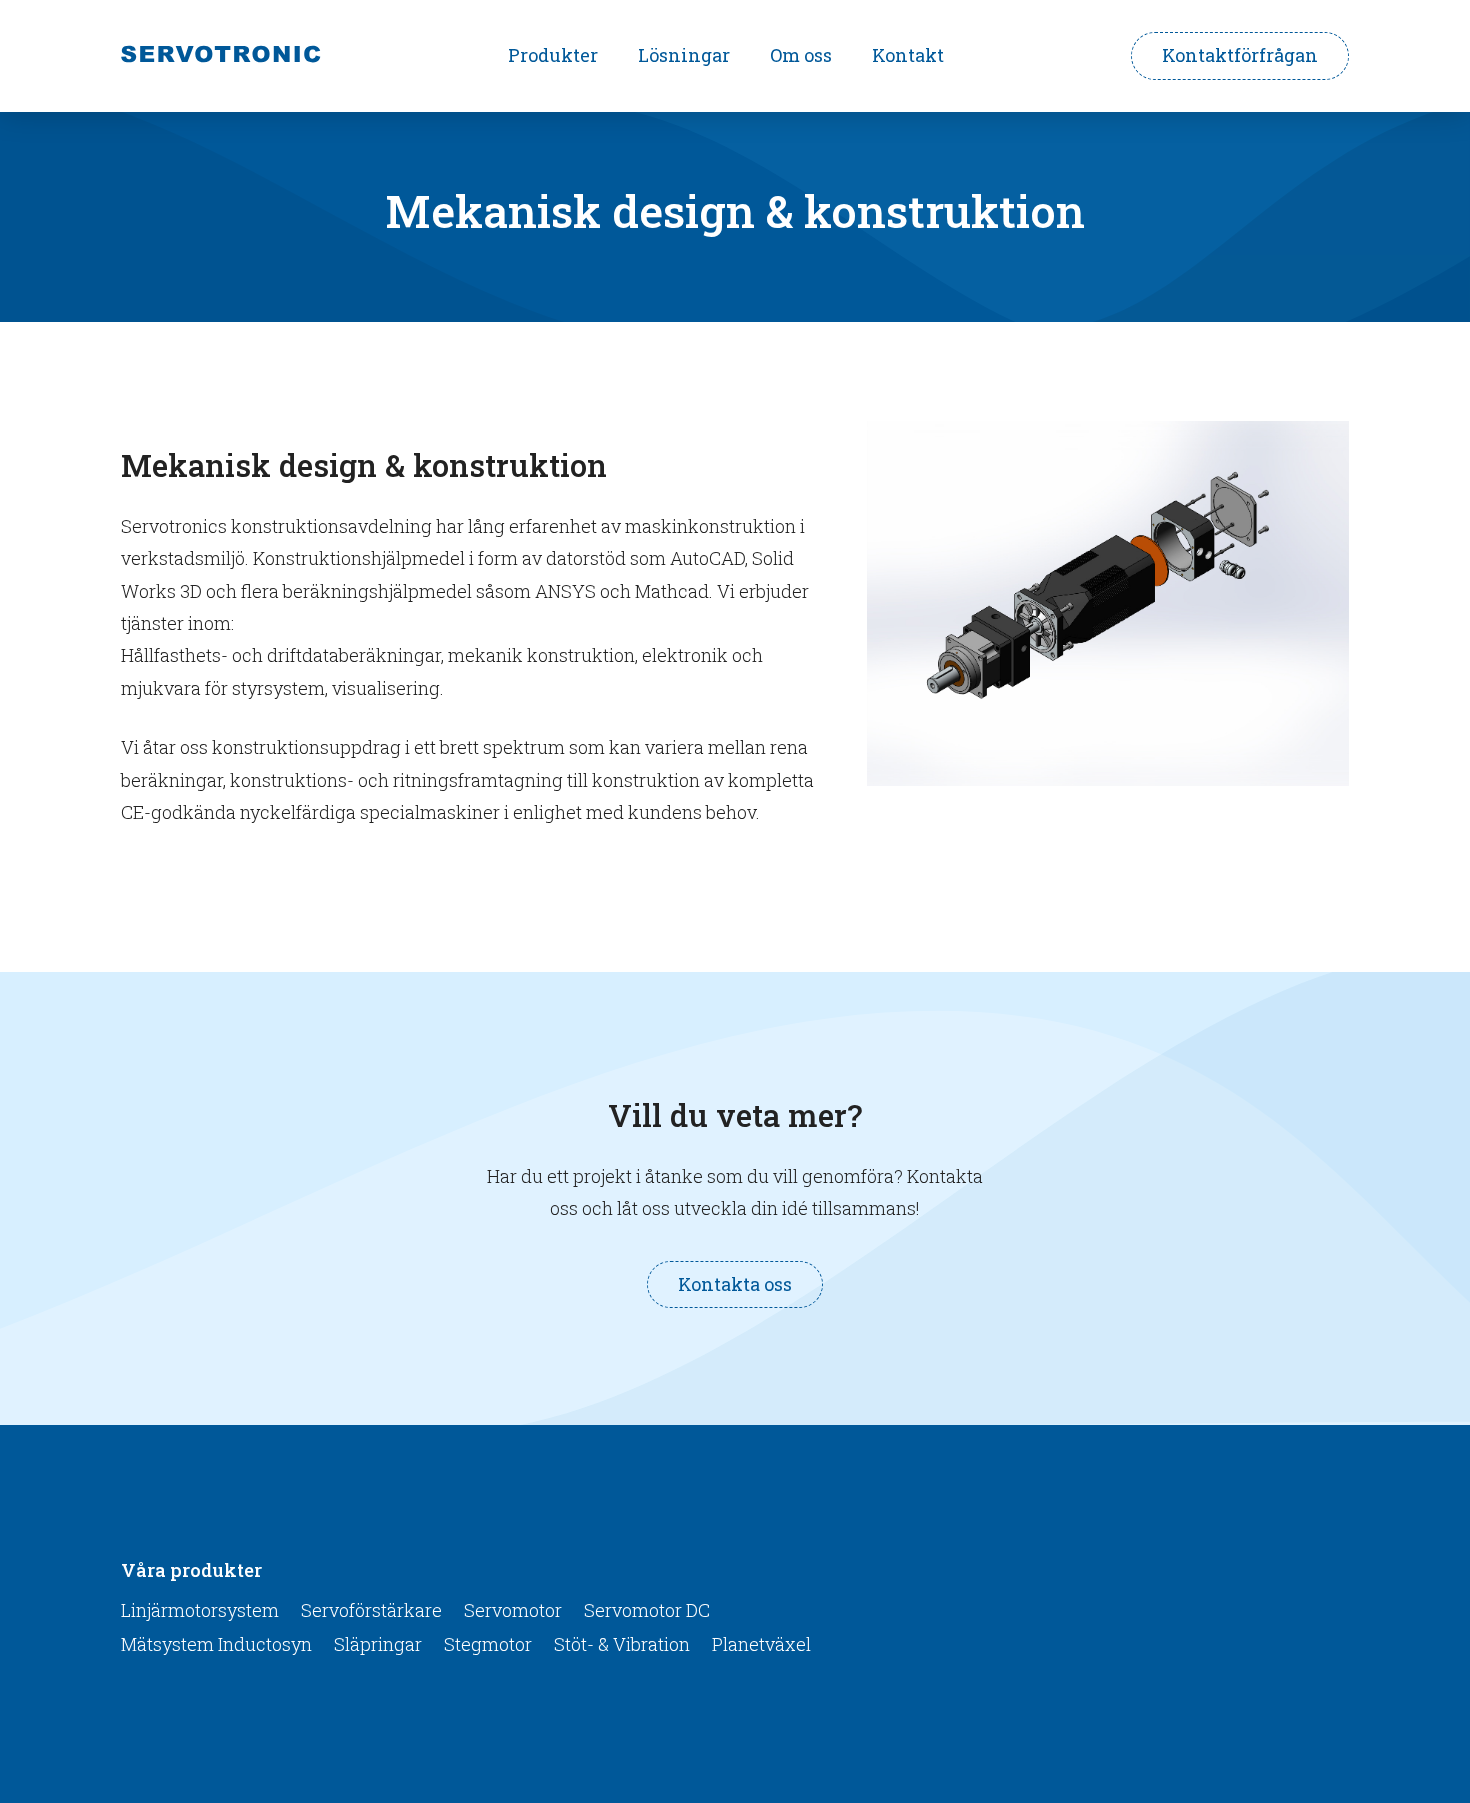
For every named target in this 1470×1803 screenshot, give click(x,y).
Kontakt (908, 55)
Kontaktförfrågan (1240, 55)
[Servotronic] (221, 56)
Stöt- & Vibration (622, 1644)
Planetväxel (761, 1644)
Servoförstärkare (371, 1610)
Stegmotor (488, 1644)
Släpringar (378, 1644)
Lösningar (684, 55)
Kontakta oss (735, 1284)
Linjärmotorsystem (200, 1610)
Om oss (801, 55)
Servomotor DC (647, 1610)
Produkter (553, 55)
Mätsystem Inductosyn (216, 1644)
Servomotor (513, 1610)
